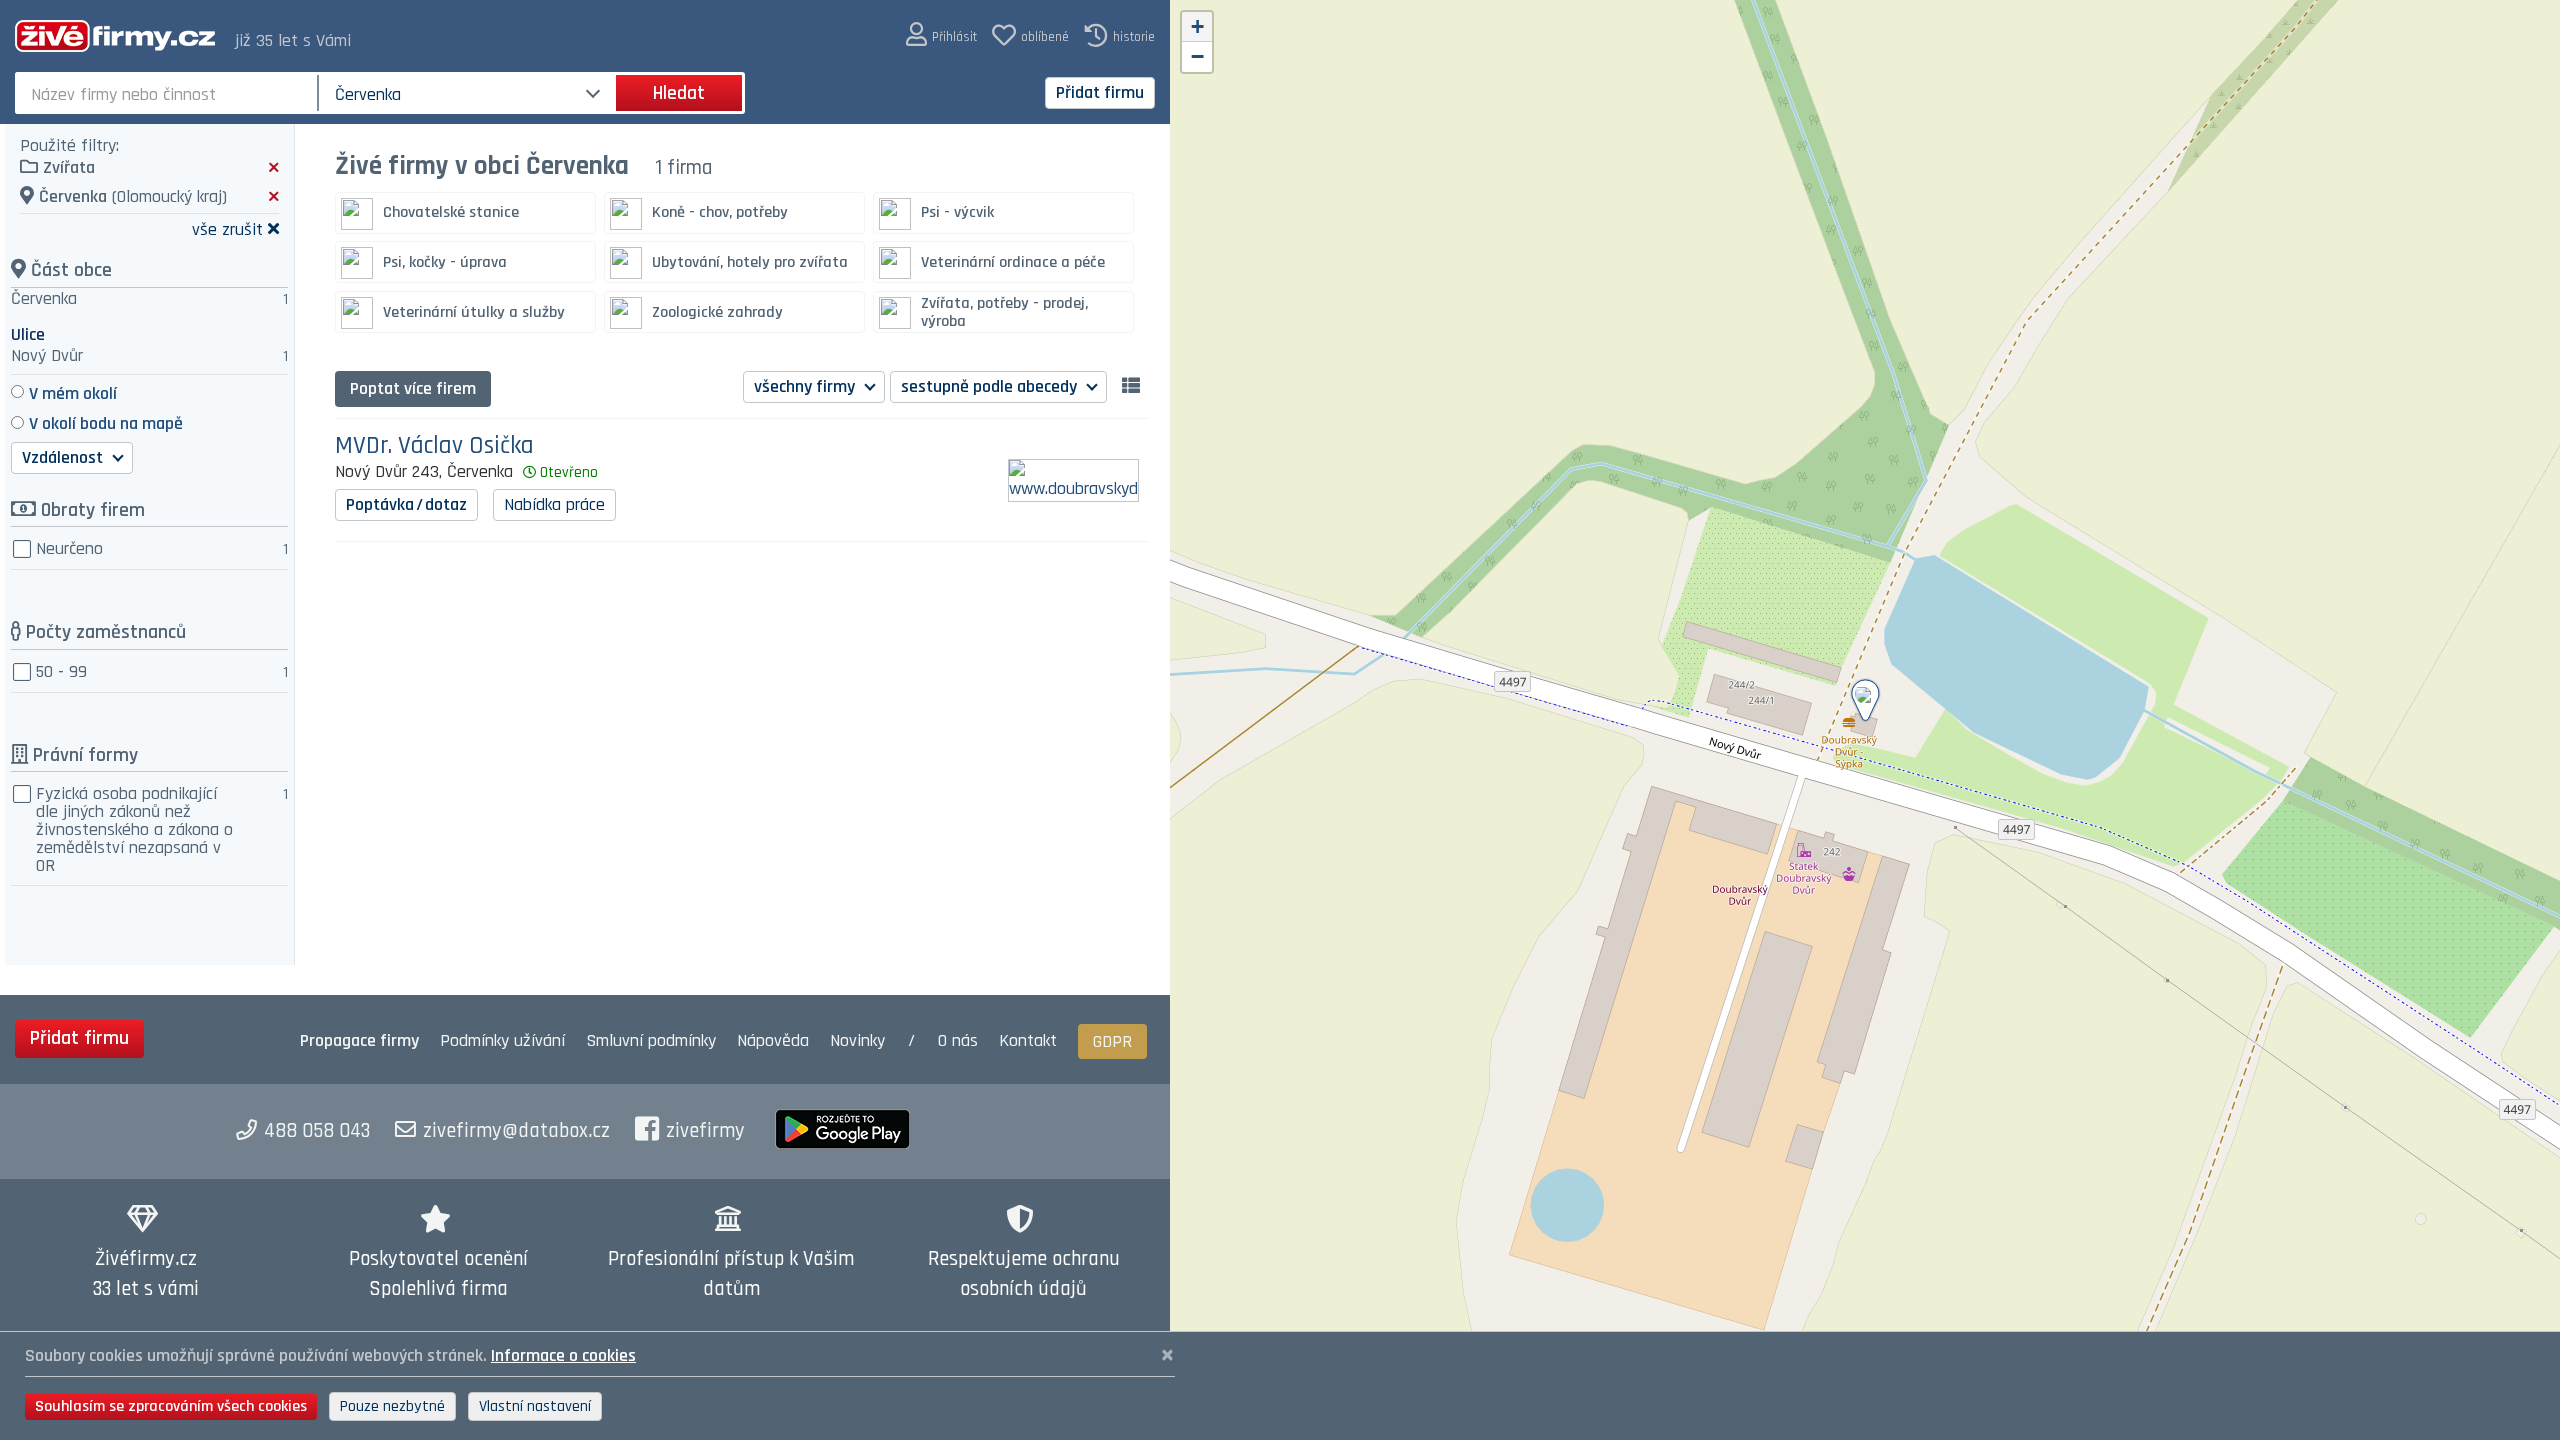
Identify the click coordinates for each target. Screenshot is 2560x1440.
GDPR (1112, 1041)
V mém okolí (73, 393)
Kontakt (1028, 1040)
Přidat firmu (1100, 92)
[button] (941, 35)
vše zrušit (227, 228)
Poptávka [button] (406, 504)
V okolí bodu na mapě (106, 423)
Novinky (857, 1040)
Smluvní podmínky (651, 1040)
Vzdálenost (64, 457)
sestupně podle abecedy (991, 386)
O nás (958, 1040)
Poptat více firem (413, 388)
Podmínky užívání (502, 1040)
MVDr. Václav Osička (434, 446)
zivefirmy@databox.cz (516, 1131)
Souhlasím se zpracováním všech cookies (171, 1406)
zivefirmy (705, 1131)
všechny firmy (806, 386)
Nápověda (773, 1040)
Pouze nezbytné (392, 1406)
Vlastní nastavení (535, 1406)
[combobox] (168, 93)
